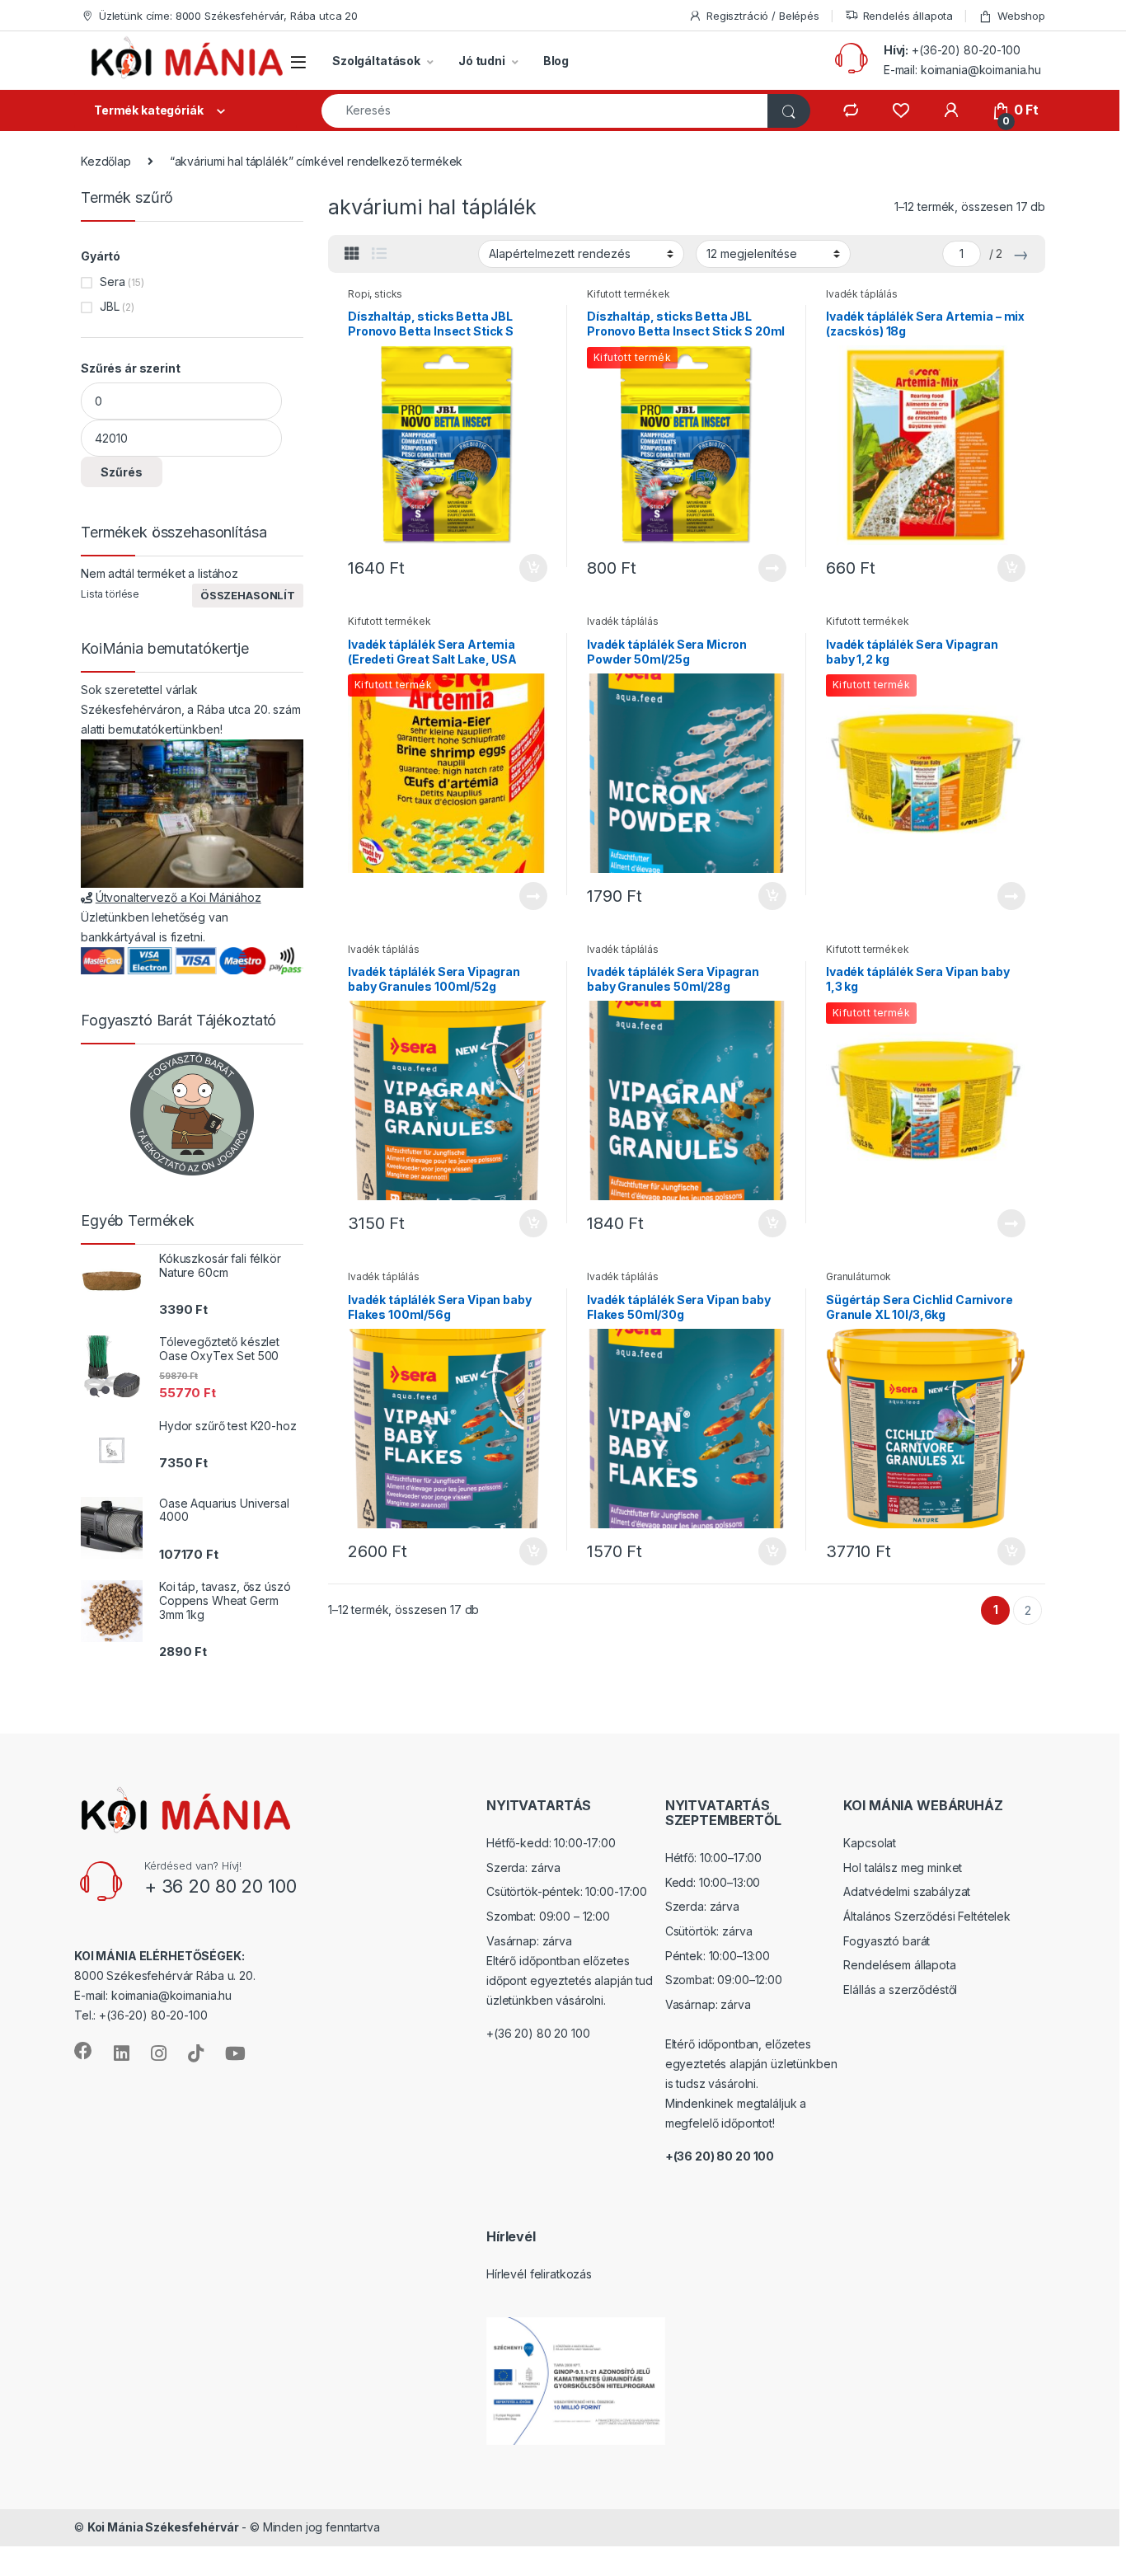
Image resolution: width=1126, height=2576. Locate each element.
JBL (110, 306)
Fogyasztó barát (887, 1941)
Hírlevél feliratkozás (539, 2274)
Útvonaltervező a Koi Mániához (178, 897)
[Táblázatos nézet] (352, 254)
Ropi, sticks (375, 294)
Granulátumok (859, 1276)
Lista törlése (110, 594)
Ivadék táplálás (862, 294)
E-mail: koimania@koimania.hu (962, 70)
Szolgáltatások (376, 61)
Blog (556, 61)
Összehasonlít (248, 595)
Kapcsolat (870, 1843)
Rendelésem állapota (899, 1965)
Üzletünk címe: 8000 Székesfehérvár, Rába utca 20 (228, 16)
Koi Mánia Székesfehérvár (163, 2527)
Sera (112, 282)
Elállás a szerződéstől (900, 1989)
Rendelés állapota (908, 16)
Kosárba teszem (525, 568)
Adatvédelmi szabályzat (907, 1891)
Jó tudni (482, 61)
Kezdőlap (106, 161)
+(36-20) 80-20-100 (966, 50)
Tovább (765, 568)
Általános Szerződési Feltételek (927, 1916)
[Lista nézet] (379, 254)
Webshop (1021, 16)
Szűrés (122, 472)
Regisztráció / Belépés (763, 16)
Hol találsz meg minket (903, 1867)
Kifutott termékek (629, 294)
